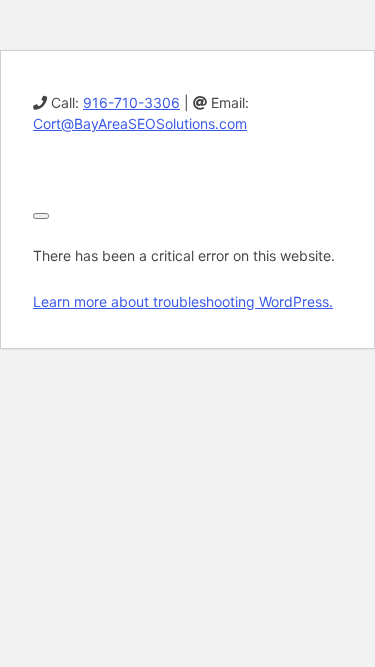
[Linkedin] (40, 169)
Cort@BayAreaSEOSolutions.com (140, 123)
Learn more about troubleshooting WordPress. (183, 301)
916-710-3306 (131, 102)
